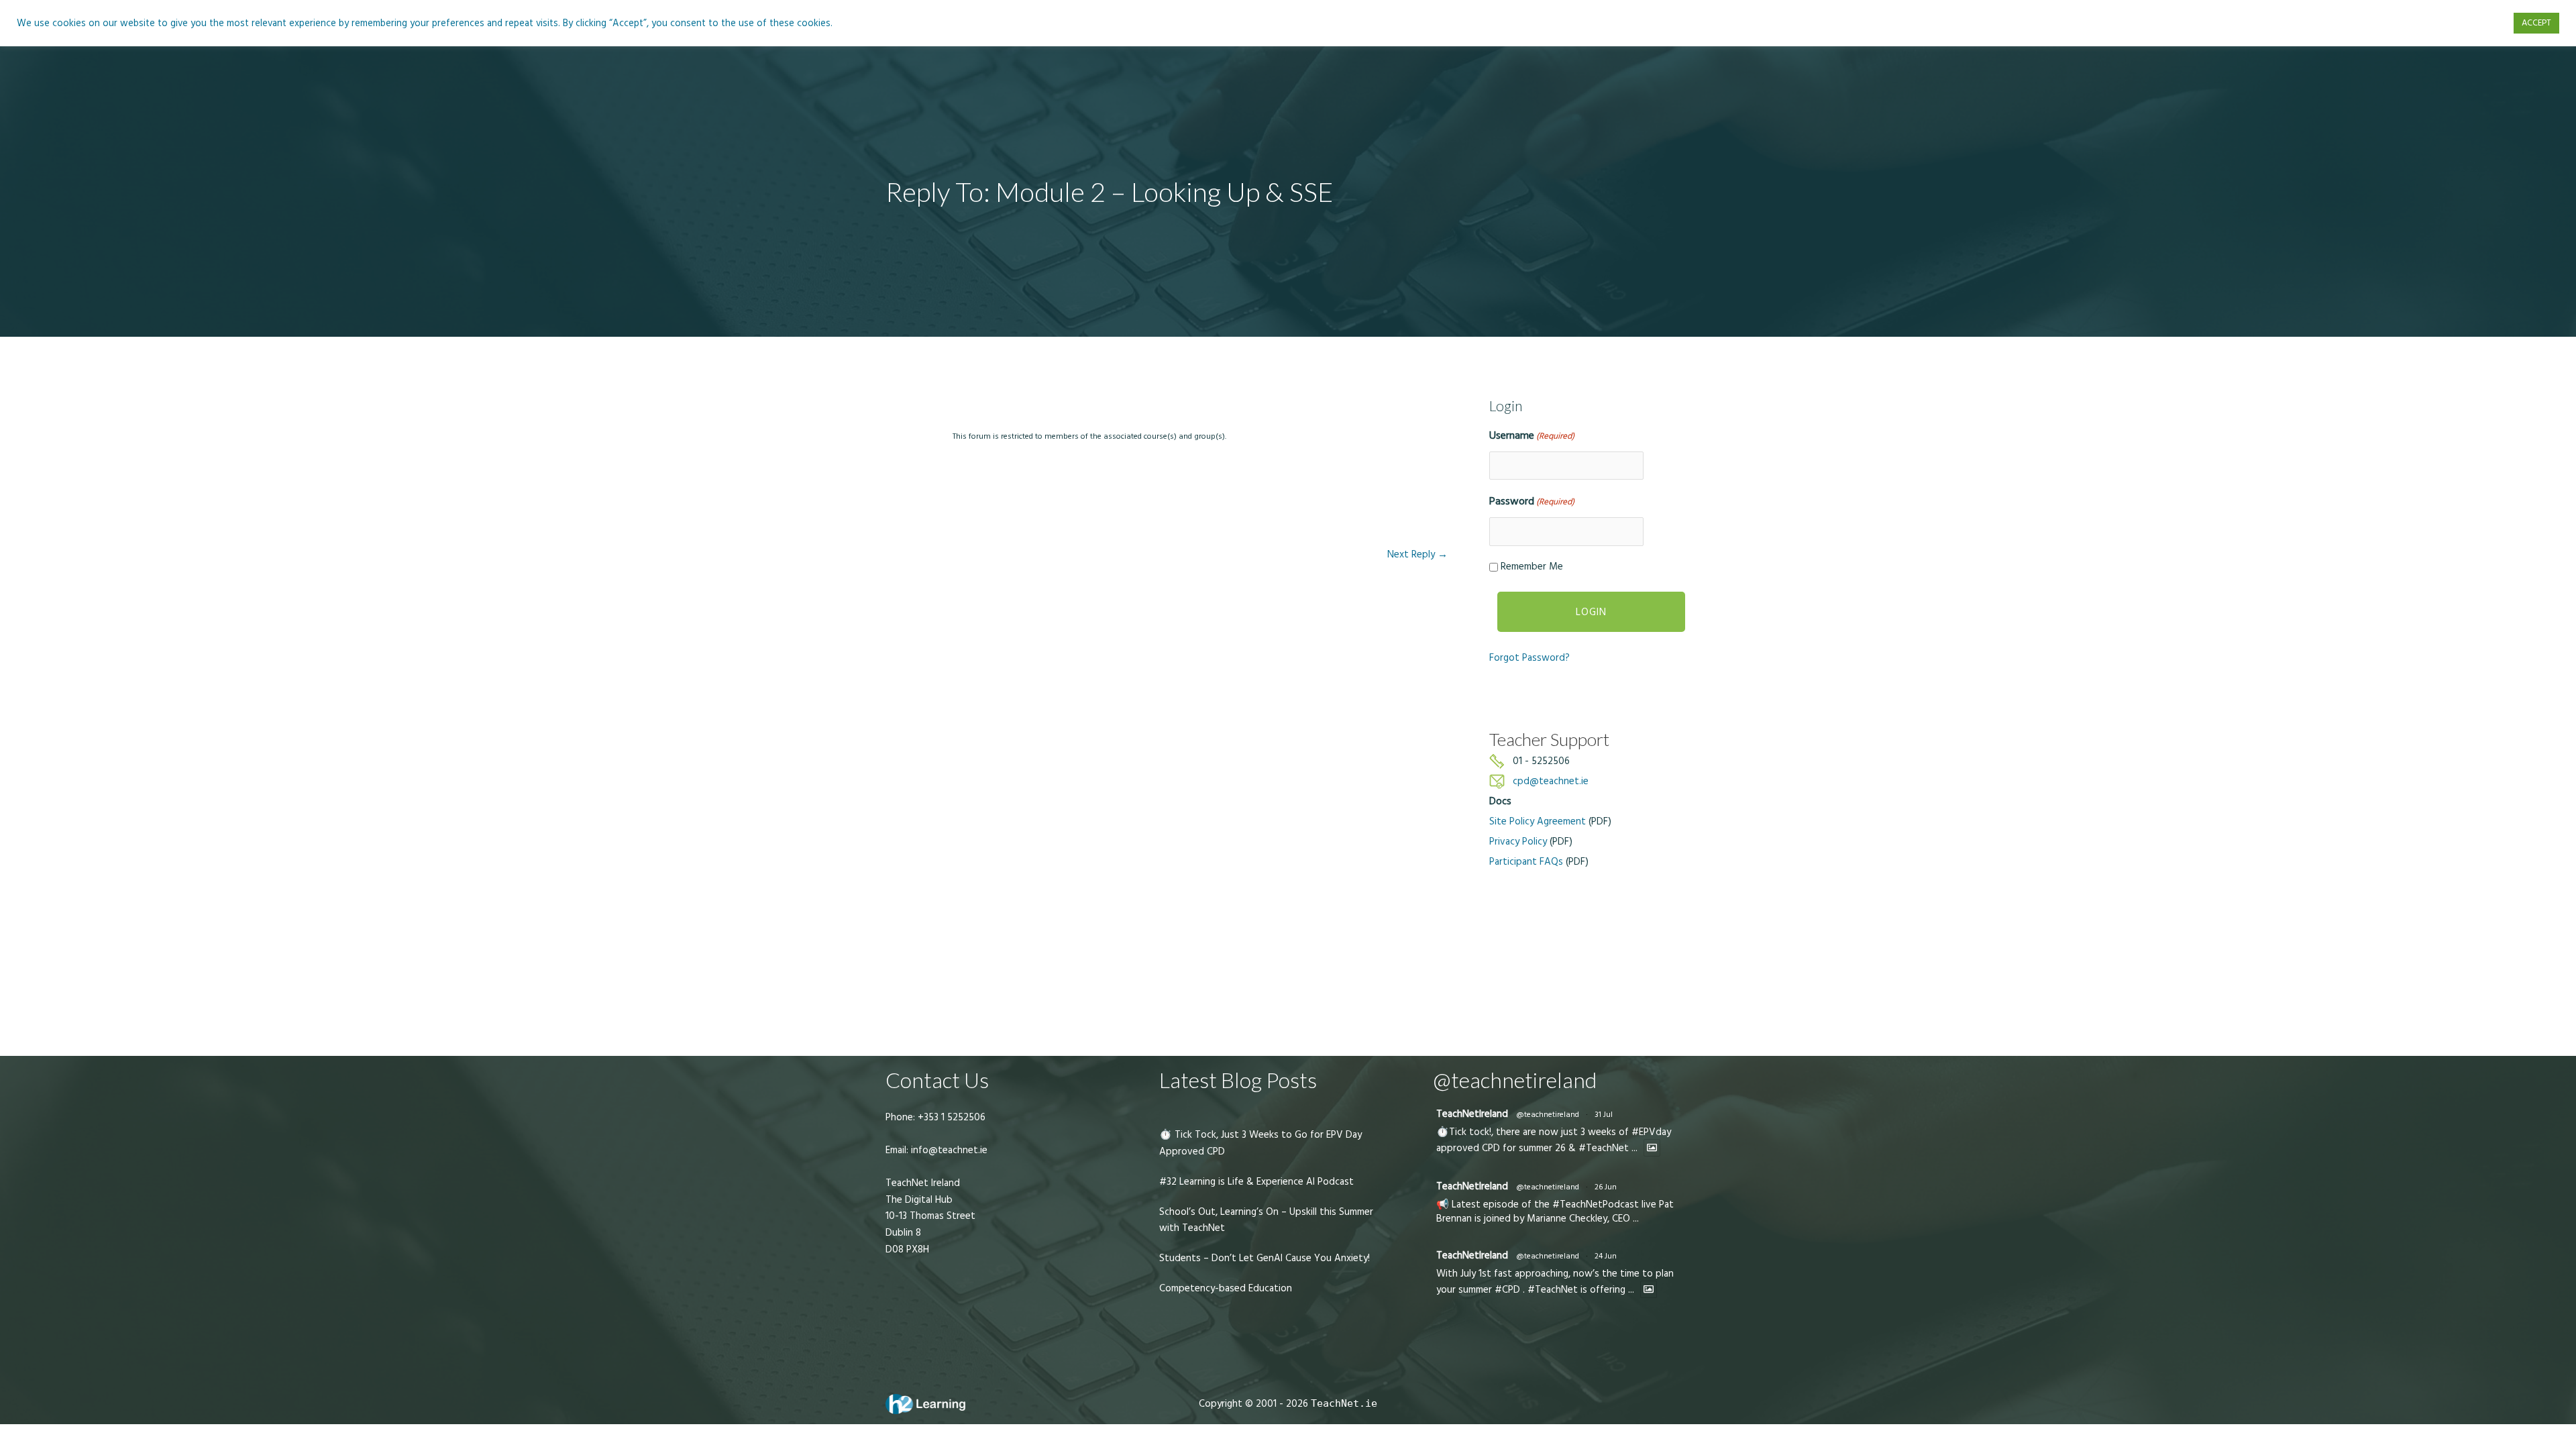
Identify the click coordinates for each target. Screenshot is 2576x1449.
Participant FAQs (1526, 862)
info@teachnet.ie (948, 1150)
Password (1532, 501)
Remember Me (1532, 567)
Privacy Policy (1518, 842)
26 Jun (1606, 1187)
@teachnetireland (1548, 1115)
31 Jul (1604, 1115)
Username (1532, 435)
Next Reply (1417, 554)
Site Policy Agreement (1538, 821)
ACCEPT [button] (2536, 23)
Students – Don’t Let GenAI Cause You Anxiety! (1265, 1258)
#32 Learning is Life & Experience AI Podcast (1256, 1182)
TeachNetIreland (1472, 1114)
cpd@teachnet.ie (1551, 781)
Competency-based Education (1226, 1288)
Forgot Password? (1529, 658)
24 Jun (1606, 1256)
